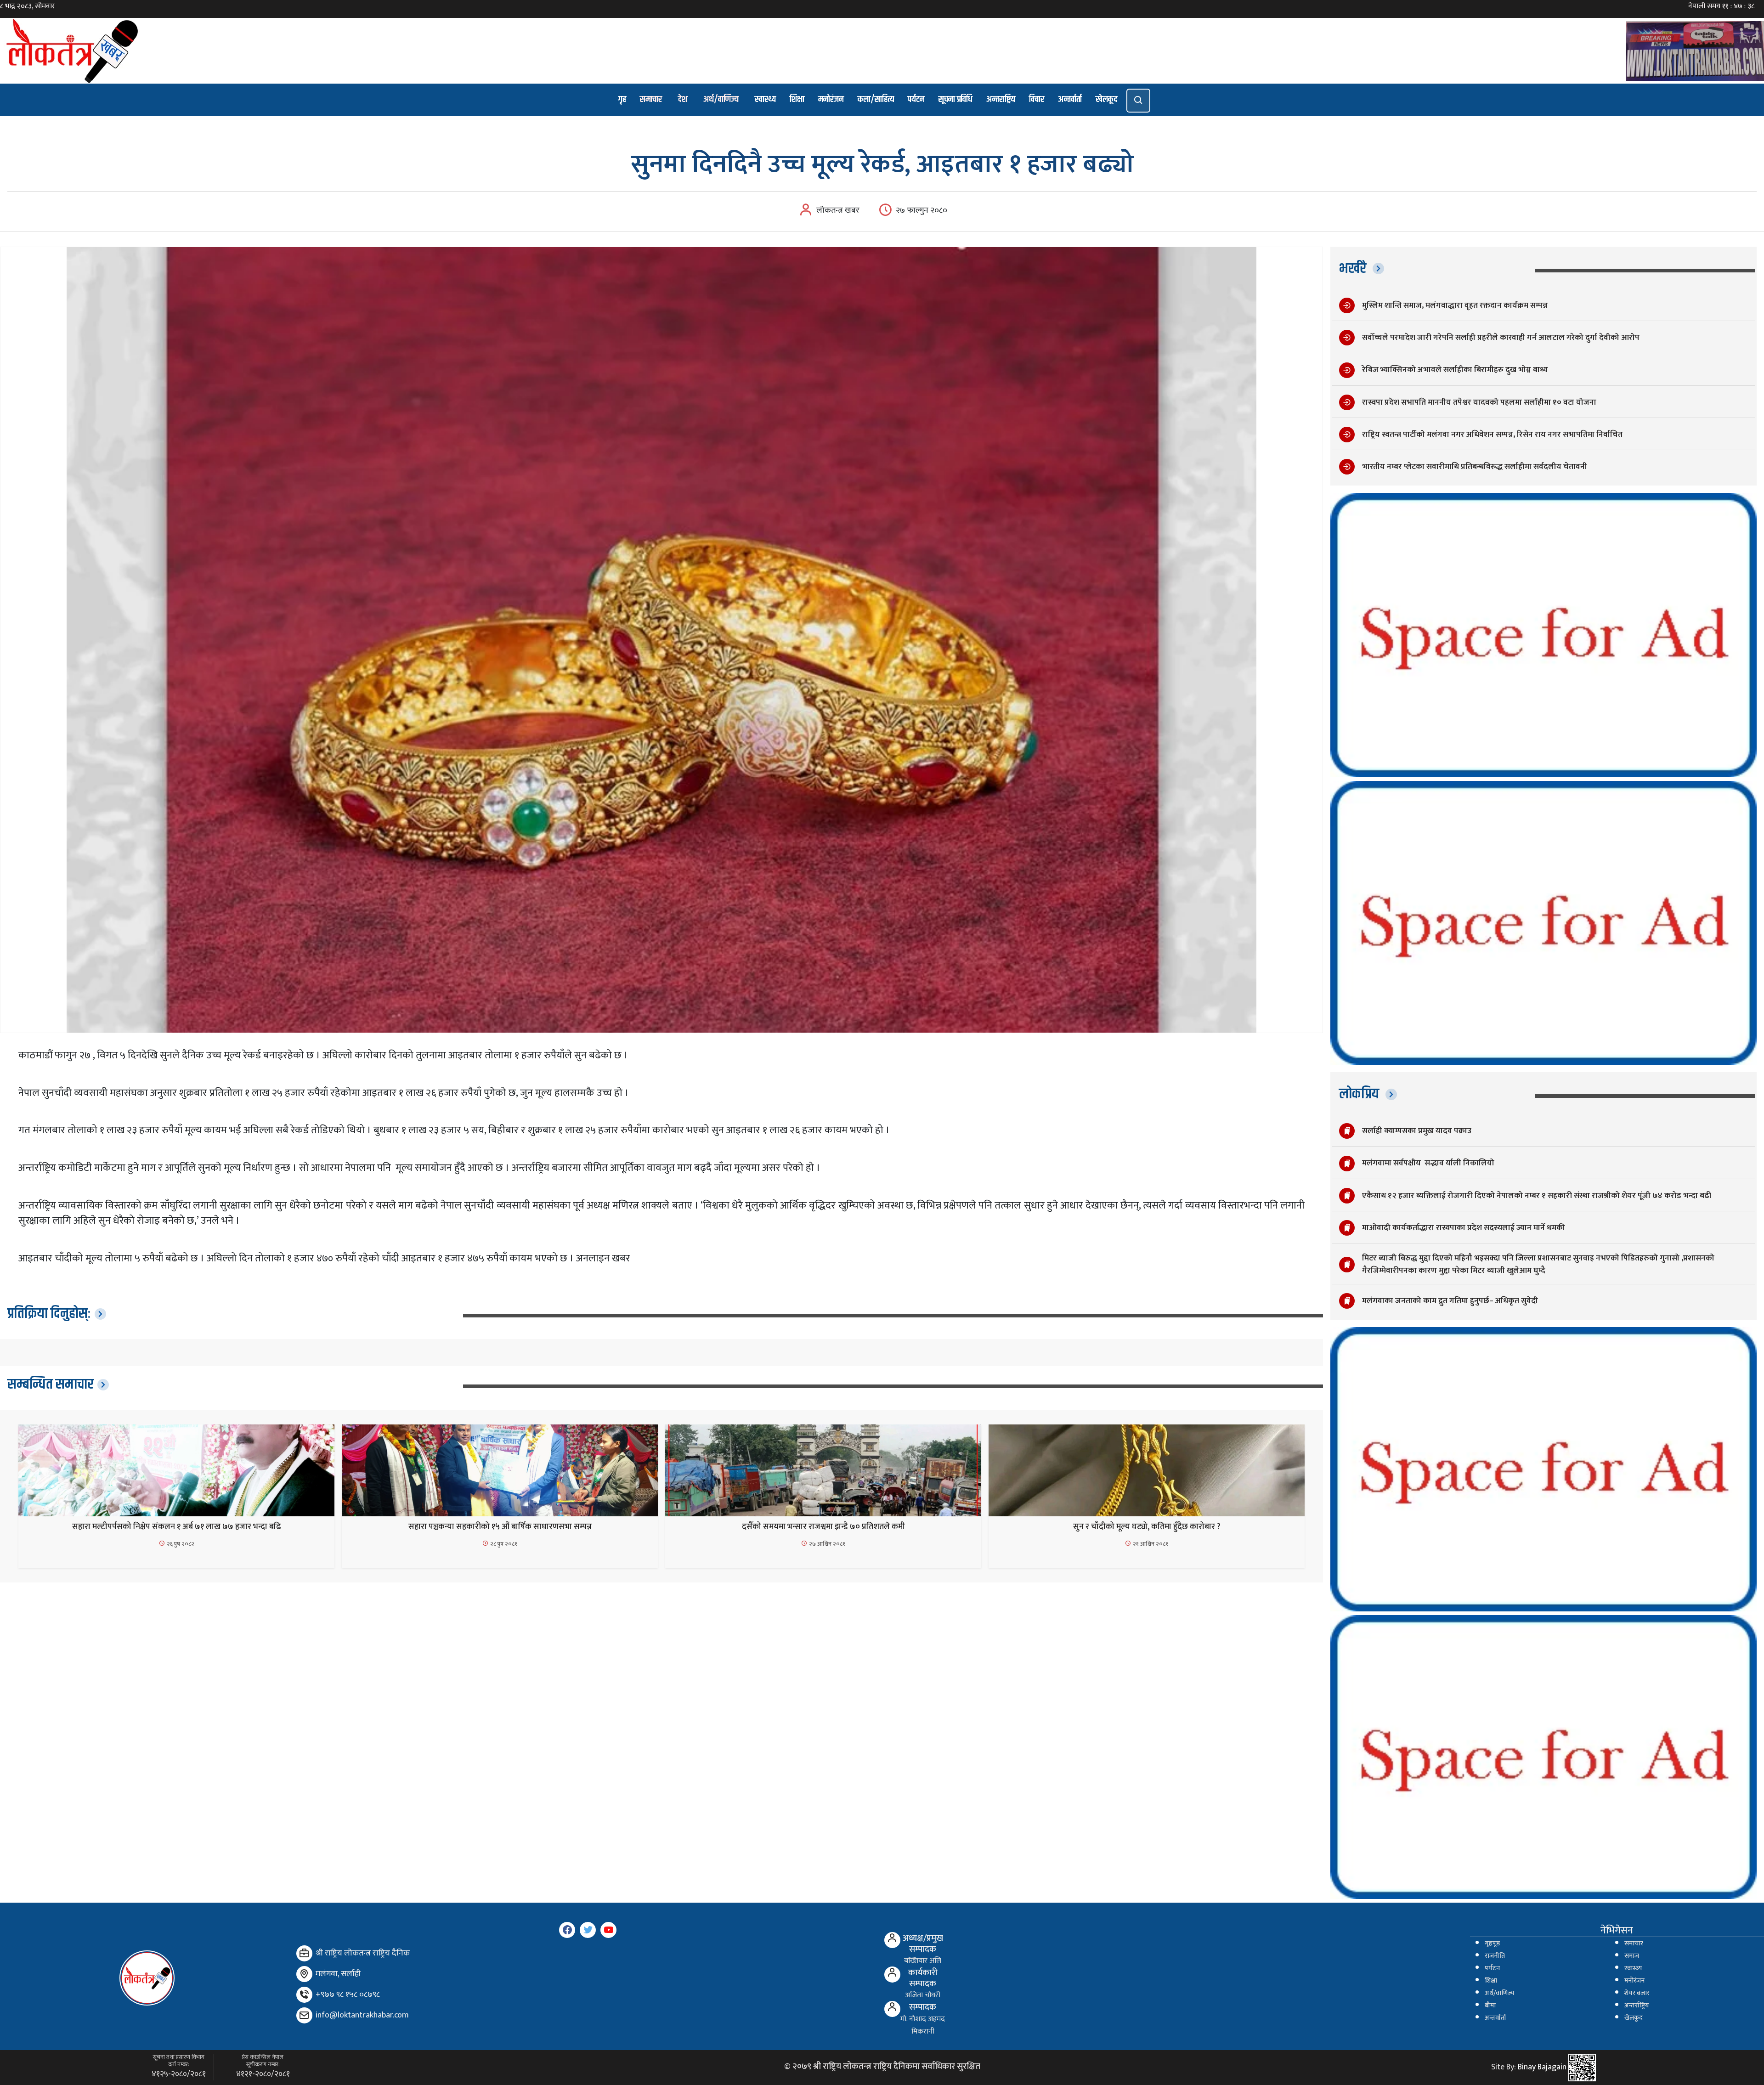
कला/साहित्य (876, 99)
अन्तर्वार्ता (1070, 99)
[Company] (304, 1953)
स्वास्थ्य (765, 99)
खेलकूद (1106, 99)
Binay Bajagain (1542, 2068)
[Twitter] (588, 1930)
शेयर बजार (1637, 1993)
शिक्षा (797, 99)
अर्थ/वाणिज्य (721, 99)
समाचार (651, 99)
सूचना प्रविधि (955, 99)
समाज (1632, 1956)
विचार (1037, 99)
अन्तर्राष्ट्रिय (1637, 2006)
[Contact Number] (304, 1995)
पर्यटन (916, 99)
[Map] (304, 1974)
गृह (622, 99)
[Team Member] (892, 1940)
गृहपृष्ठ (1492, 1944)
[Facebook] (567, 1930)
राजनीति (1495, 1956)
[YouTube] (608, 1930)
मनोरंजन (831, 99)
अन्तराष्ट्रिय (1001, 99)
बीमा (1490, 2006)
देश (683, 99)
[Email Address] (304, 2015)
